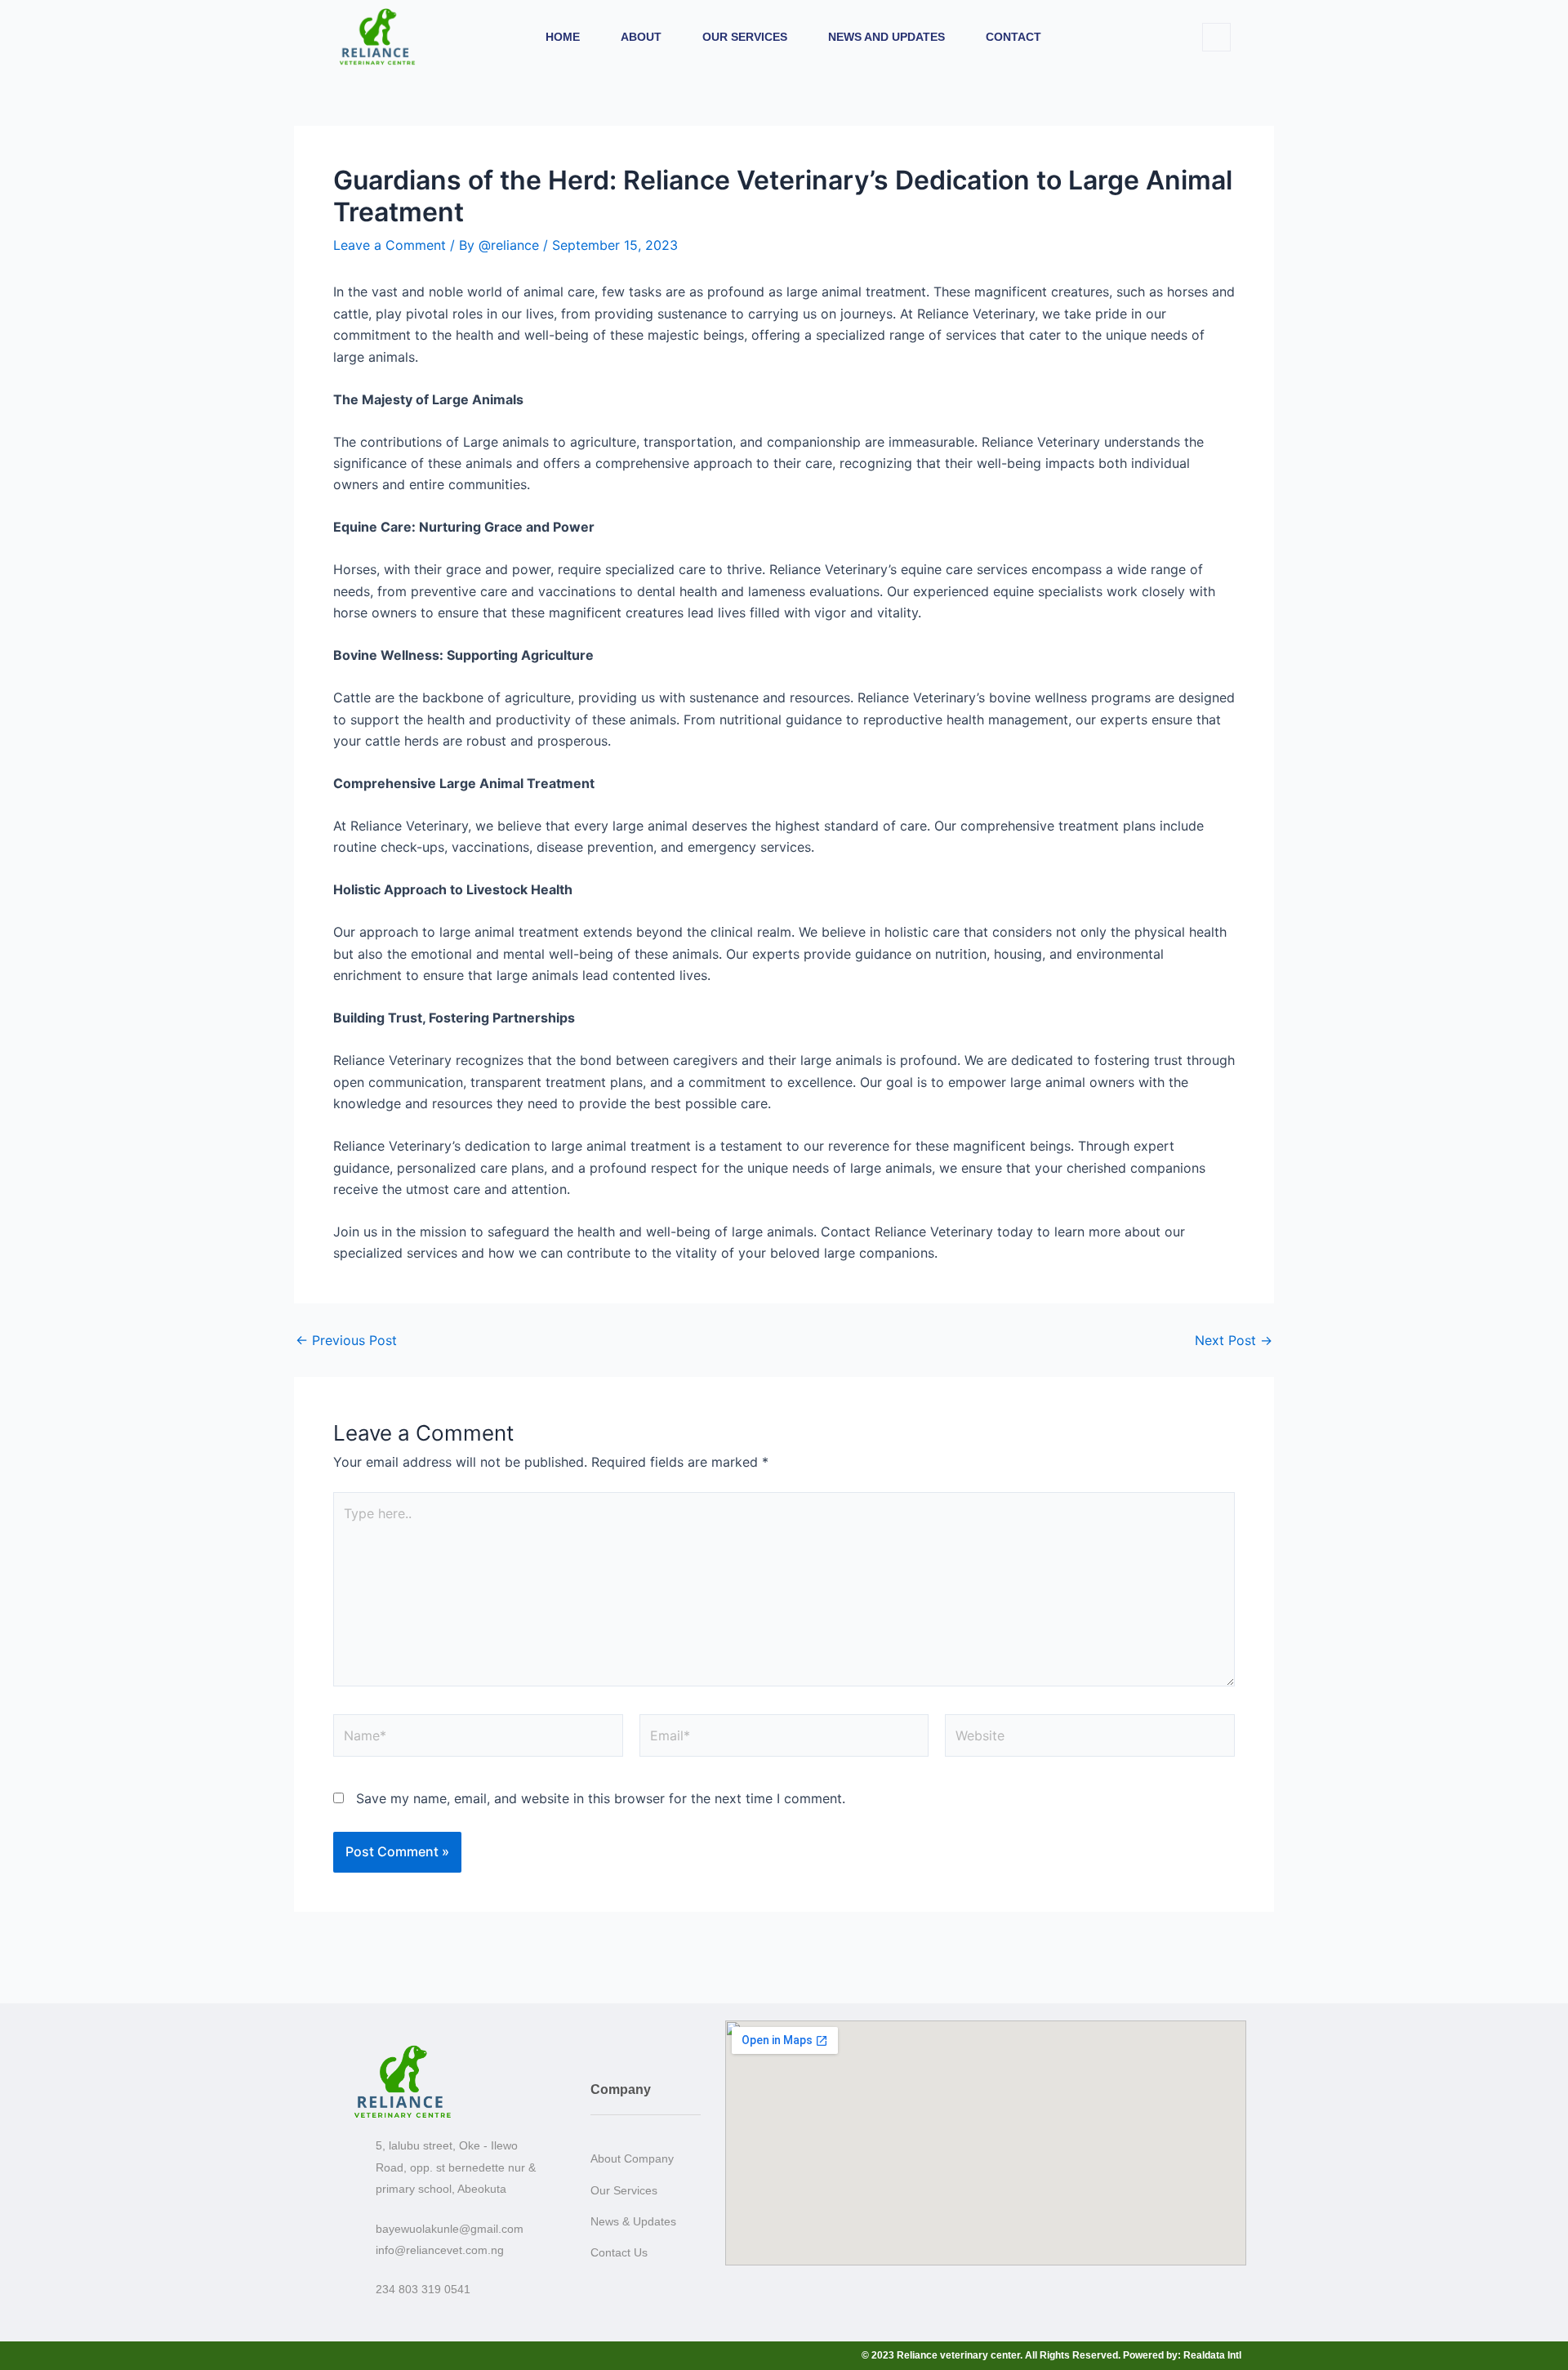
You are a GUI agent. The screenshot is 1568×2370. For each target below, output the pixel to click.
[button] (1216, 37)
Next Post (1234, 1340)
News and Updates (886, 37)
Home (563, 37)
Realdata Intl (1212, 2355)
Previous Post (346, 1340)
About (641, 37)
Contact (1013, 37)
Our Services (745, 37)
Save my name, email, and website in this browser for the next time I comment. (601, 1798)
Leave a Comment (390, 245)
